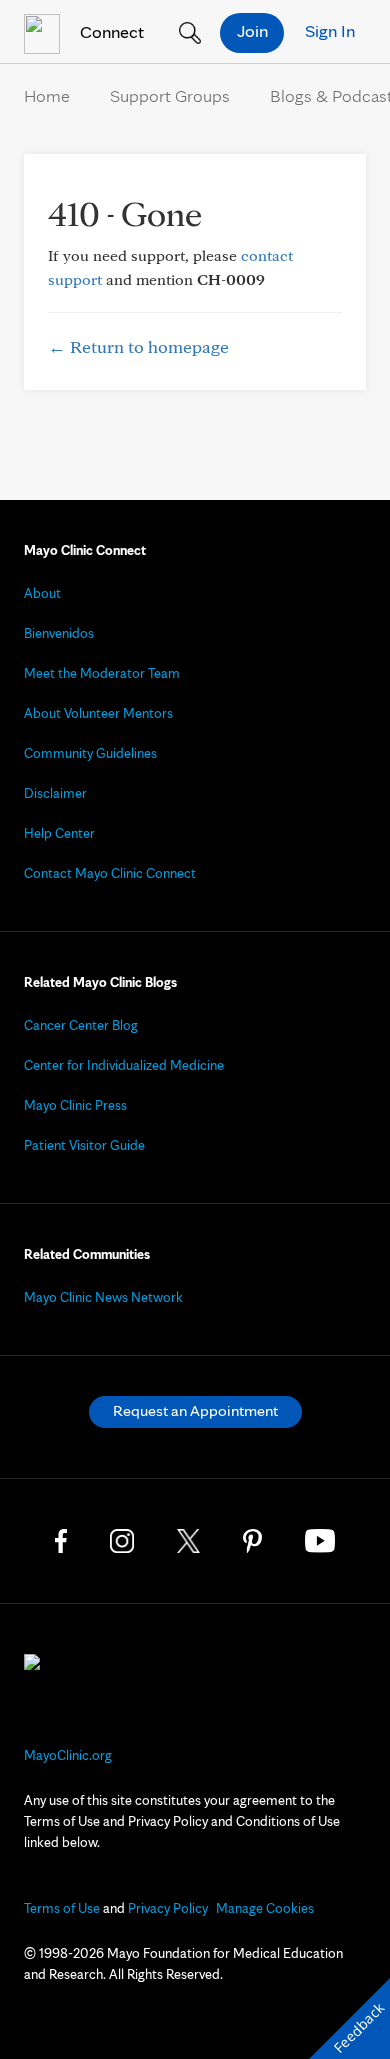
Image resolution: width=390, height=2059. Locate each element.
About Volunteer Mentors (98, 713)
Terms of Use (62, 1908)
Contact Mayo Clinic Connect (110, 873)
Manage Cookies (265, 1908)
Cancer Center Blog (81, 1025)
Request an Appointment (195, 1410)
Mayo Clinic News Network (103, 1297)
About (42, 593)
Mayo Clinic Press (75, 1105)
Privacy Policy (168, 1908)
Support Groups (170, 95)
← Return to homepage (138, 346)
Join (252, 30)
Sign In (330, 30)
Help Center (59, 833)
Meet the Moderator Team (102, 673)
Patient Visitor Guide (84, 1145)
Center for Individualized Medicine (124, 1065)
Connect (110, 31)
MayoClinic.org (68, 1755)
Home (47, 95)
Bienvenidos (59, 633)
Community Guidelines (90, 753)
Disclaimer (55, 793)
